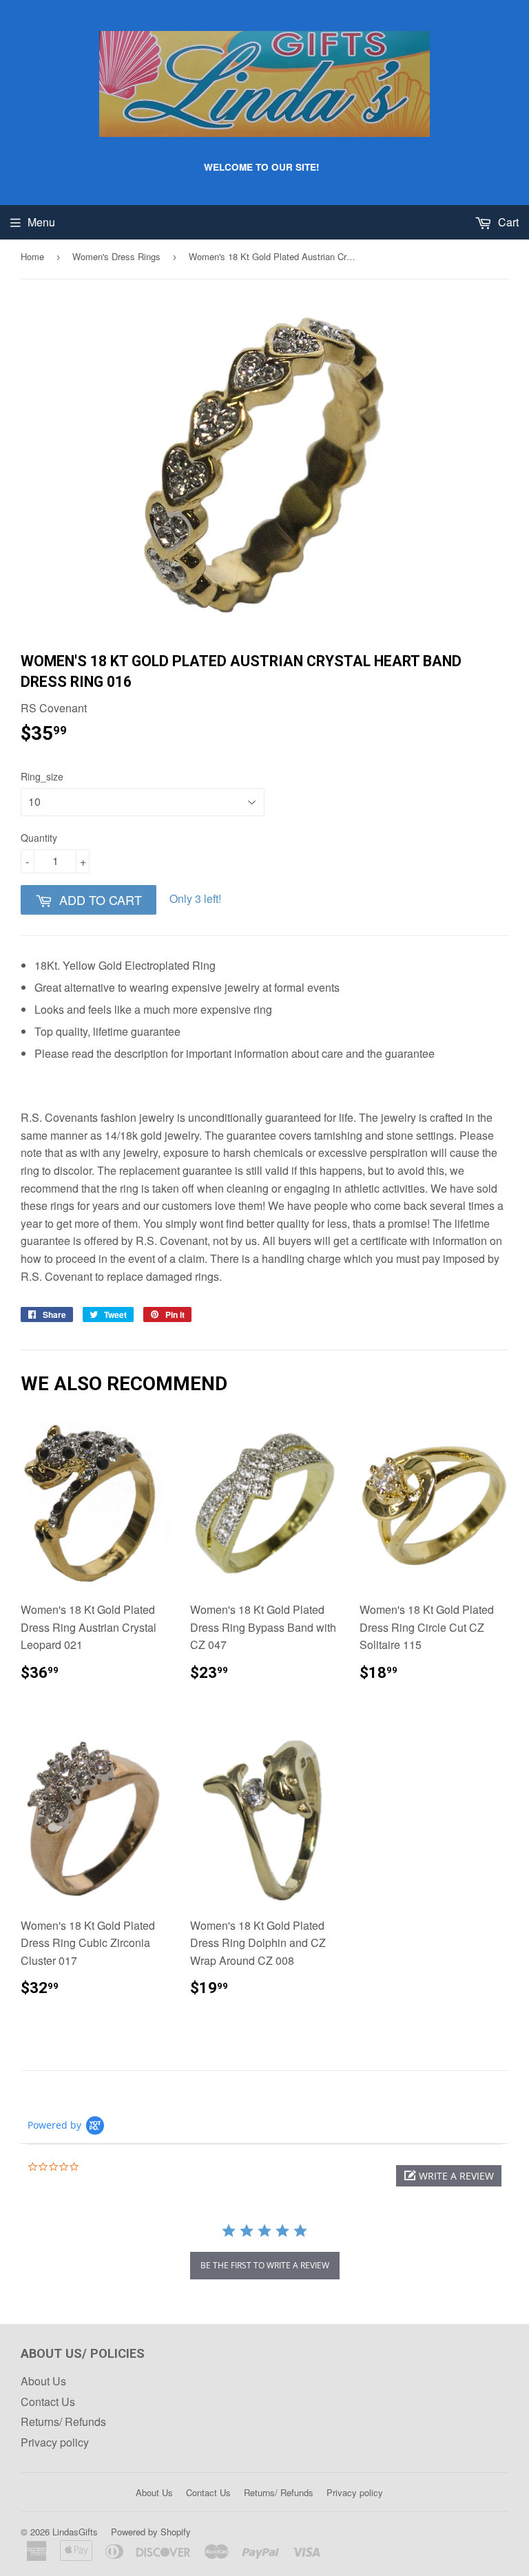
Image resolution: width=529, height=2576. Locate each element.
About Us (43, 2381)
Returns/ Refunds (63, 2421)
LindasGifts (75, 2532)
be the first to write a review (265, 2265)
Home (32, 256)
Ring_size (42, 776)
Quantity (39, 838)
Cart (507, 222)
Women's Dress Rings (116, 256)
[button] (449, 2176)
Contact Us (48, 2402)
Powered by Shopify (151, 2532)
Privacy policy (55, 2442)
